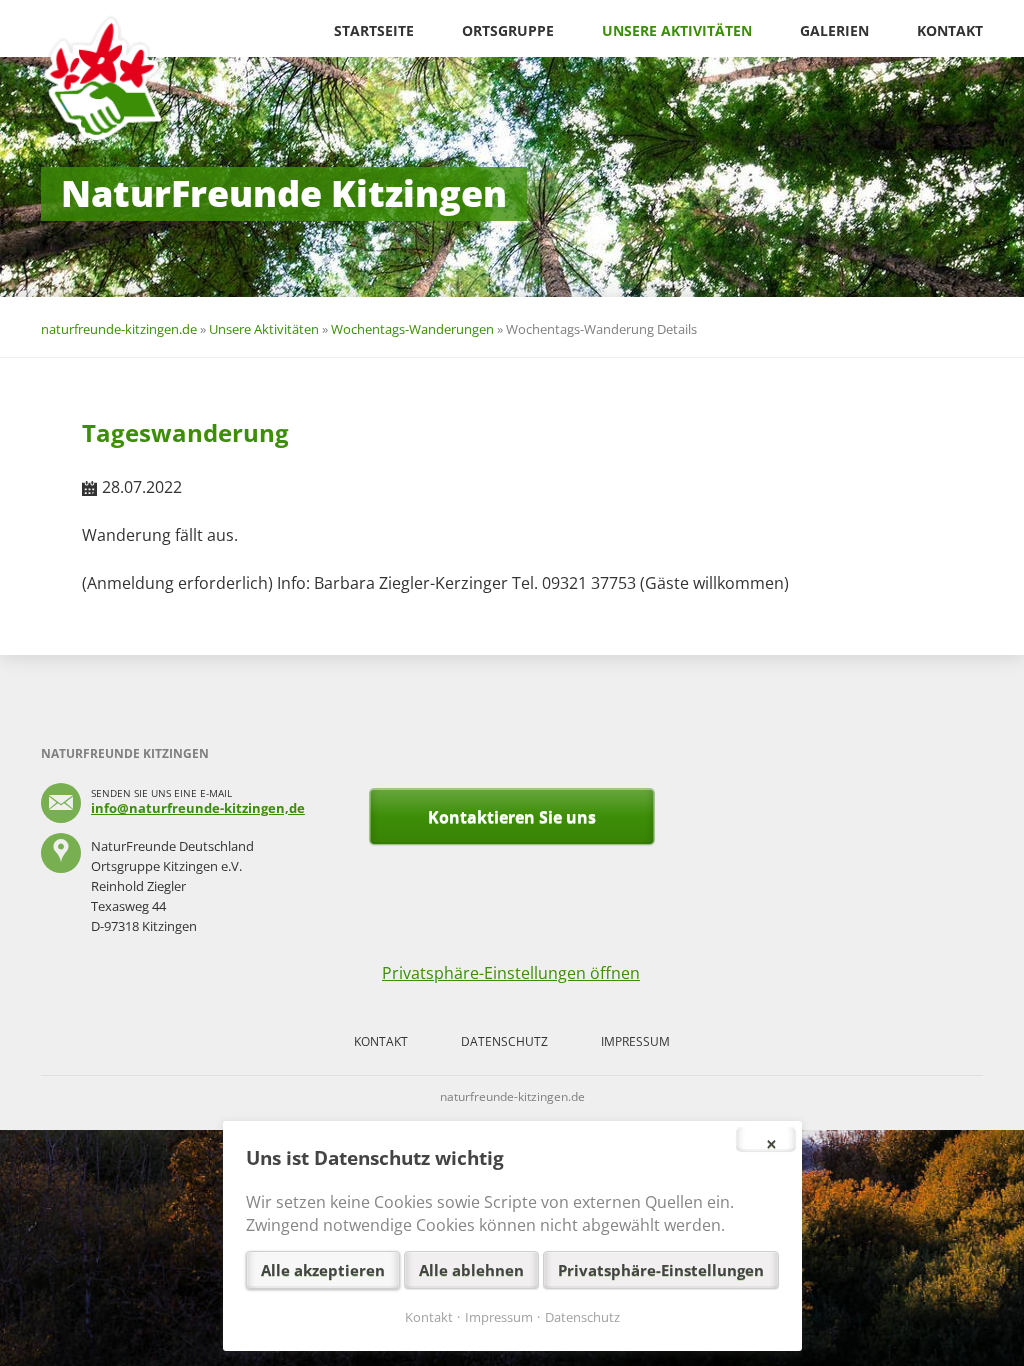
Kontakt (950, 30)
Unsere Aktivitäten (677, 30)
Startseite (374, 30)
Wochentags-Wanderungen (412, 329)
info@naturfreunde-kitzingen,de (198, 808)
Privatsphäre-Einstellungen (661, 1270)
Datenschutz (504, 1041)
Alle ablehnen (471, 1270)
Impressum (635, 1041)
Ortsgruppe (508, 30)
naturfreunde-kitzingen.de (119, 329)
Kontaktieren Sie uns (512, 817)
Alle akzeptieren (323, 1270)
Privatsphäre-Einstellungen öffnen (511, 973)
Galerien (834, 30)
